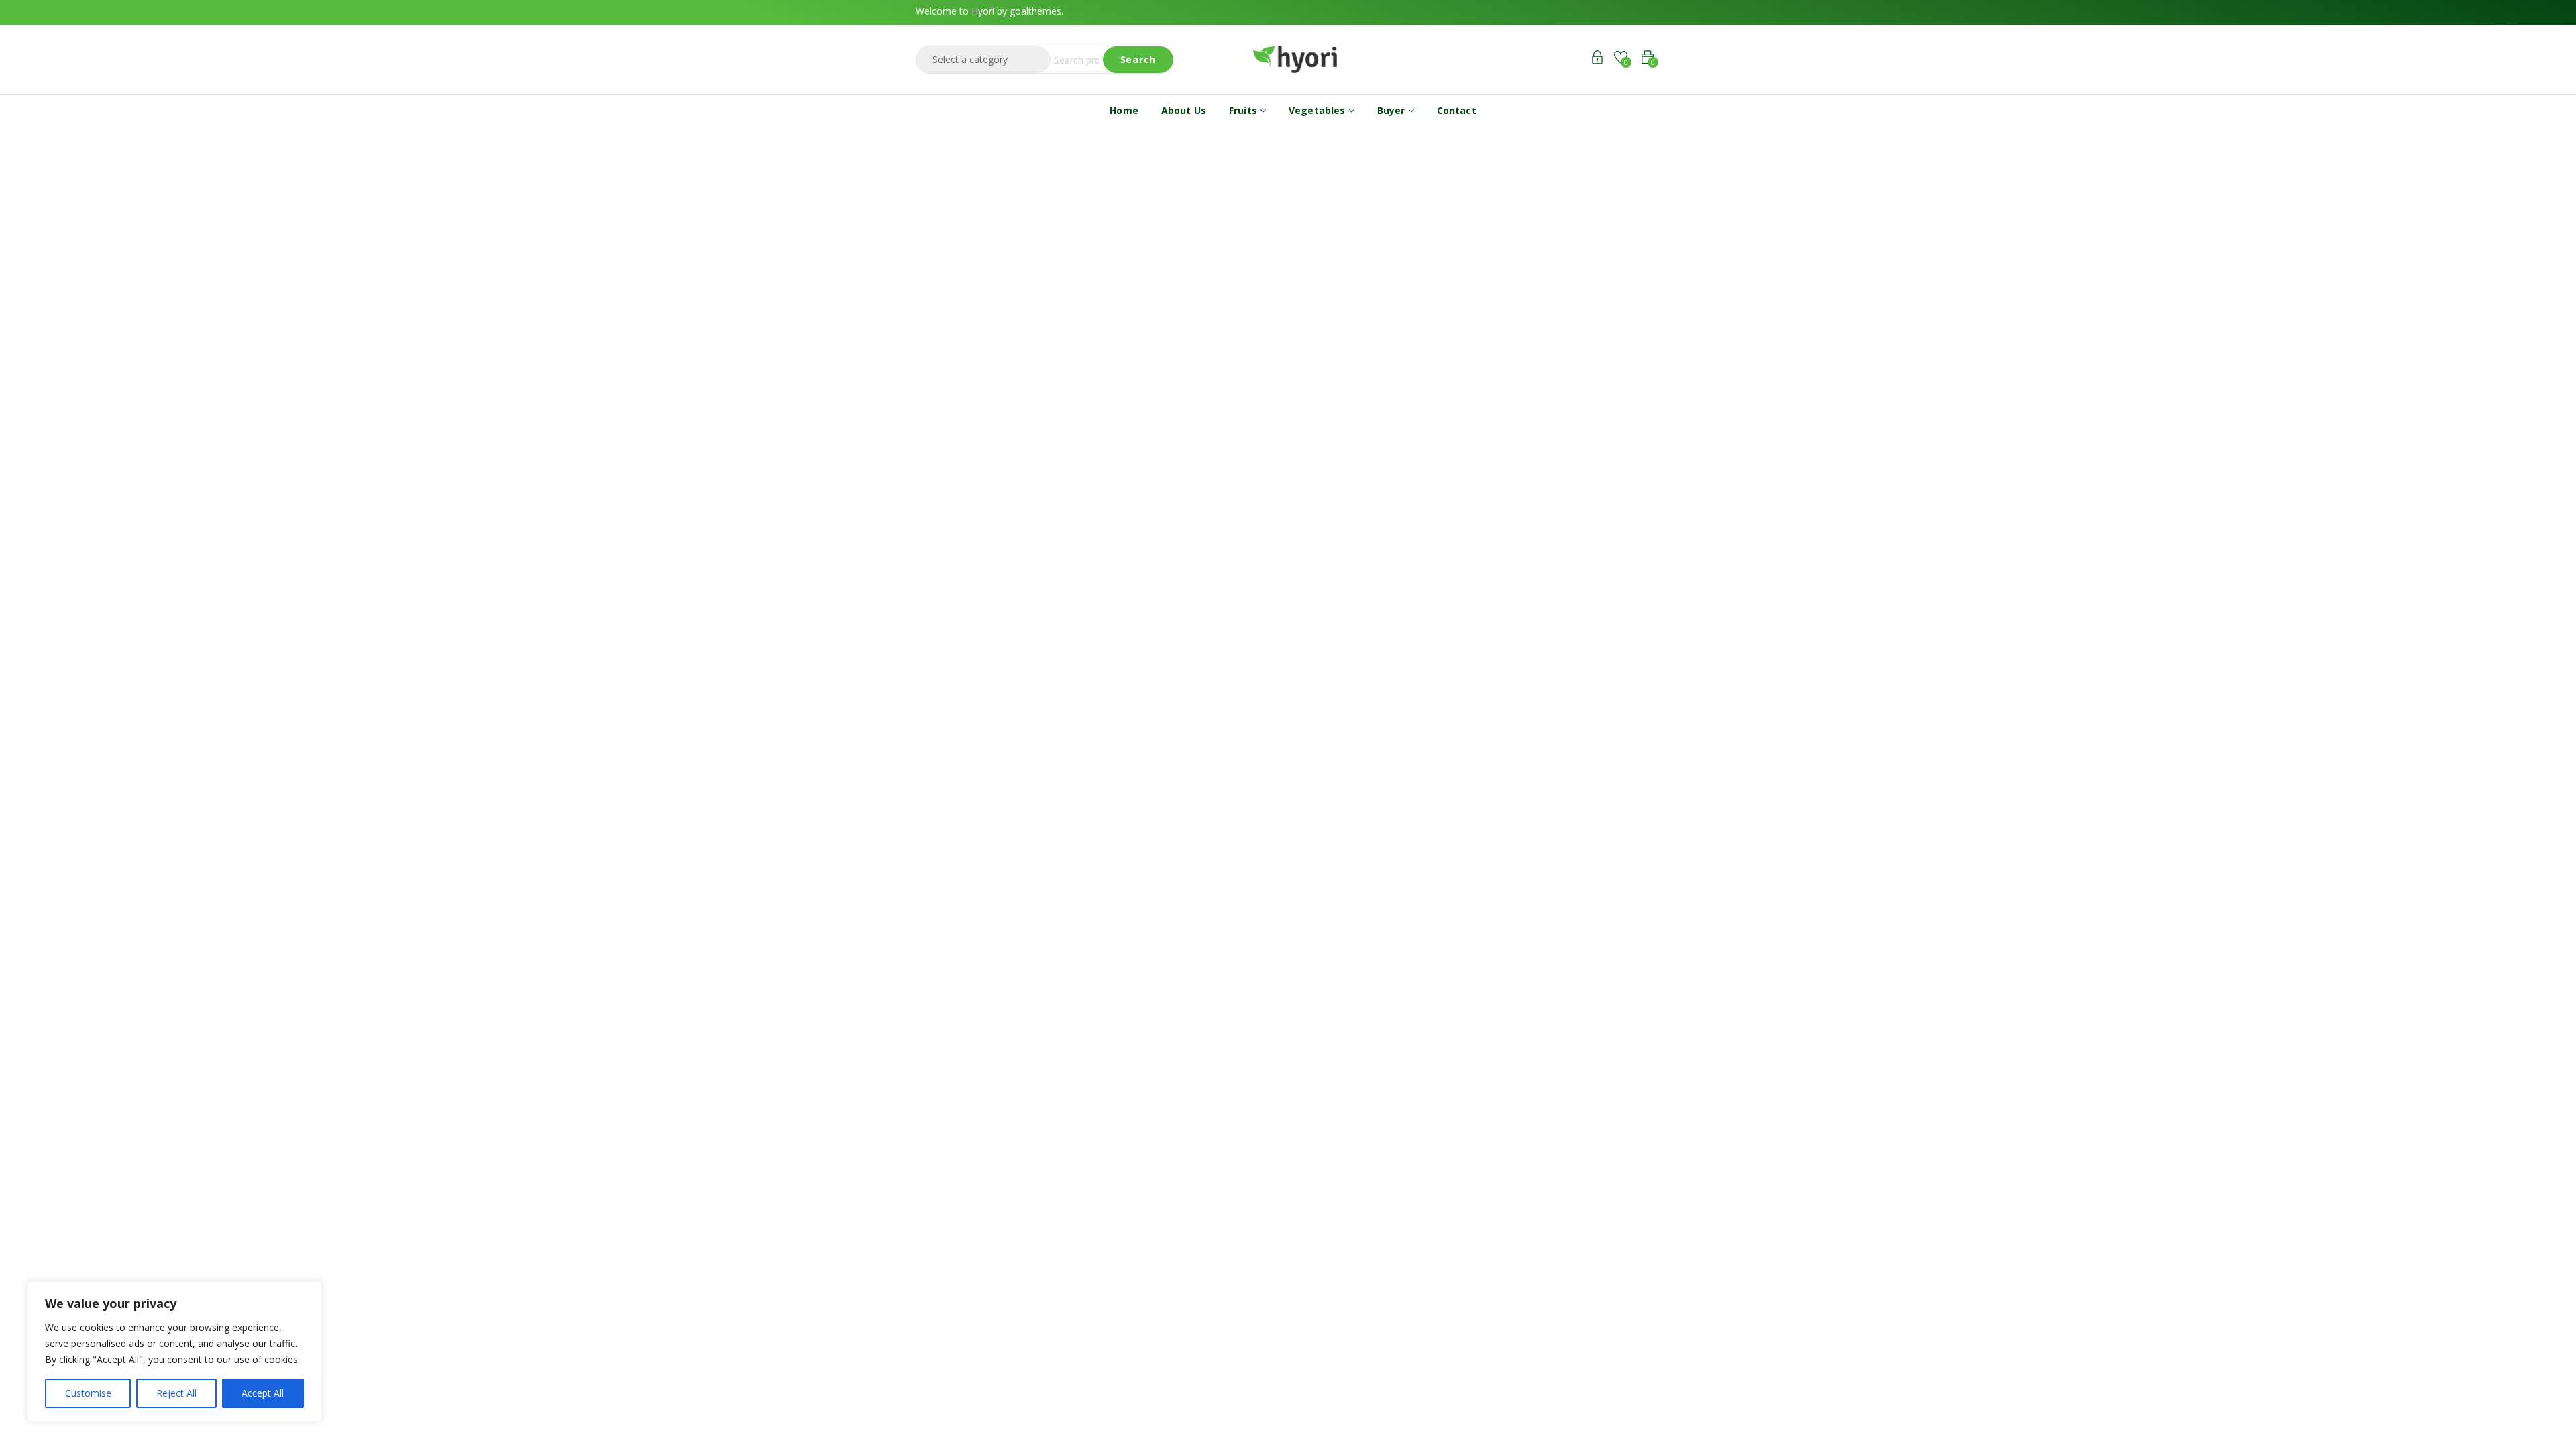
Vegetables (1319, 110)
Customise (88, 1393)
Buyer (1393, 110)
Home (1124, 110)
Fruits (1244, 110)
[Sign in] (1597, 59)
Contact (1457, 110)
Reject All (176, 1393)
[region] (174, 1352)
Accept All (263, 1393)
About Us (1184, 110)
